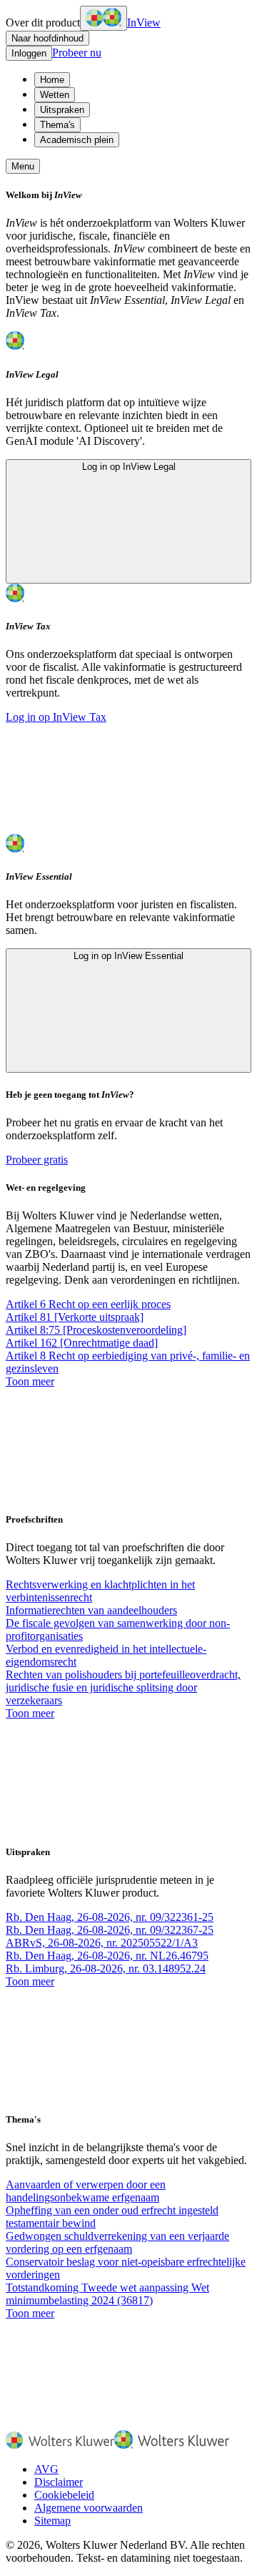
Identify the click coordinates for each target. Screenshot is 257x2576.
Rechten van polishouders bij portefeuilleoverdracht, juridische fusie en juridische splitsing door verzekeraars (123, 1687)
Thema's (57, 125)
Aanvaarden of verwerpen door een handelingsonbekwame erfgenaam (86, 2191)
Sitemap (52, 2521)
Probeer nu (77, 53)
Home (52, 80)
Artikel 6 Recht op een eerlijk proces (88, 1304)
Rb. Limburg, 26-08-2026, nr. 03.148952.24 (106, 1968)
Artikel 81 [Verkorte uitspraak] (75, 1317)
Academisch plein (77, 140)
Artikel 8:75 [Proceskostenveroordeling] (96, 1330)
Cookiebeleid (64, 2495)
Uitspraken (62, 110)
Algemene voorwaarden (89, 2508)
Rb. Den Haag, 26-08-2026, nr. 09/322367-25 (110, 1930)
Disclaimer (59, 2482)
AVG (46, 2469)
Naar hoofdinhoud (47, 38)
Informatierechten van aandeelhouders (91, 1610)
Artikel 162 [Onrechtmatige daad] (82, 1343)
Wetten (55, 95)
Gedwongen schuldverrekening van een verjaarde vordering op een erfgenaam (117, 2242)
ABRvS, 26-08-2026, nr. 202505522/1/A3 (102, 1943)
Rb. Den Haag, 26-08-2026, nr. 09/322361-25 (110, 1917)
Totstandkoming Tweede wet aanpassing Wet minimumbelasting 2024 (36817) (107, 2294)
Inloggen (29, 53)
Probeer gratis (37, 1160)
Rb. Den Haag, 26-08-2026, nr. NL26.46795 (107, 1956)
